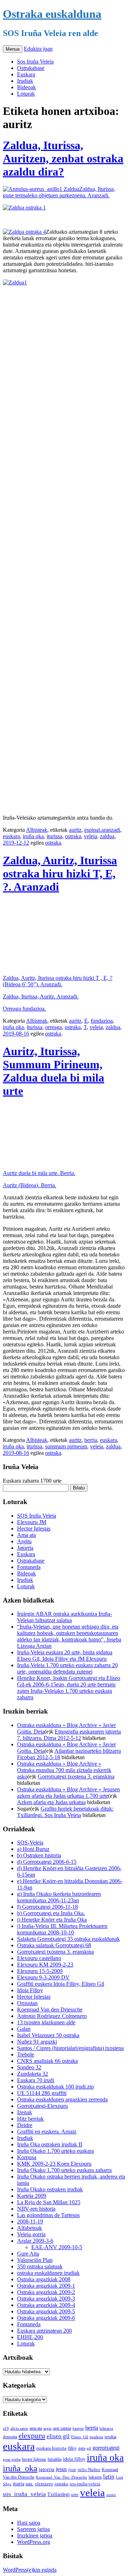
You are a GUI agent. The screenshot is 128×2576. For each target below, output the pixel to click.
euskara (11, 836)
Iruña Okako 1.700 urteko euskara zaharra (64, 2170)
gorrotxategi (106, 2448)
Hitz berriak (30, 2119)
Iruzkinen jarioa (35, 2535)
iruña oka (33, 836)
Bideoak (26, 87)
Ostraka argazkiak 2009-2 (46, 2292)
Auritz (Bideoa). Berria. (30, 1185)
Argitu (24, 1541)
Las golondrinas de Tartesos (48, 2215)
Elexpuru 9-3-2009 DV (43, 1977)
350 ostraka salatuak (40, 2266)
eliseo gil (58, 2436)
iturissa (54, 836)
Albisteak (37, 830)
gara (82, 2448)
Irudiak (25, 81)
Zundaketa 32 (33, 2074)
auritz (75, 830)
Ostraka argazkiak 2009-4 (46, 2305)
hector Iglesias (34, 2459)
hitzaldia (55, 2459)
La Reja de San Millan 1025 (49, 2202)
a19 (6, 2428)
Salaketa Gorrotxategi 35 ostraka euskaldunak (68, 1939)
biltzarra (106, 2428)
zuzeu (111, 2495)
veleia (90, 836)
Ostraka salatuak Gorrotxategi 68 (54, 1945)
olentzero (44, 2484)
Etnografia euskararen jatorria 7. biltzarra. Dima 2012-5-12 (69, 1735)
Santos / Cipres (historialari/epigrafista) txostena (70, 2048)
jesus (61, 2469)
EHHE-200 (30, 2337)
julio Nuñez (89, 2469)
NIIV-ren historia (36, 2209)
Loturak (26, 94)
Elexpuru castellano (39, 1958)
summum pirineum (66, 1446)
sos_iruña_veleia (24, 2494)
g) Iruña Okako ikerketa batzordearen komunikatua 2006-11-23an (59, 1897)
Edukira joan (38, 49)
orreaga (54, 1027)
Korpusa (27, 2157)
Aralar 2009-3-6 (35, 2241)
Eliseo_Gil (80, 2437)
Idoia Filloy (30, 1990)
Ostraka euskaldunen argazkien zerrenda (62, 2099)
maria (18, 2484)
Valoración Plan (35, 2260)
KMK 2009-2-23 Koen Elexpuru (54, 2164)
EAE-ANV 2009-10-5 (57, 2247)
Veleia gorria (31, 2234)
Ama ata (26, 1535)
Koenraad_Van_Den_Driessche (62, 2477)
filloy (72, 2448)
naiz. (30, 2484)
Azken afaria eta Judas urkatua (51, 1802)
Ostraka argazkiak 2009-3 (46, 2299)
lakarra (95, 2477)
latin (109, 2477)
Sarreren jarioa (33, 2529)
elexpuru (32, 2436)
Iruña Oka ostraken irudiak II (50, 2144)
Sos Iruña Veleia (35, 62)
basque (78, 2428)
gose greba (12, 2459)
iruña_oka (20, 2468)
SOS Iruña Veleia (37, 1516)
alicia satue (19, 2428)
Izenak (25, 2112)
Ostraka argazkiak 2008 (44, 2279)
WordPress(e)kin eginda (30, 2570)
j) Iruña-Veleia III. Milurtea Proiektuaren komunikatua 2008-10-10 (62, 1929)
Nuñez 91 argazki (37, 2042)
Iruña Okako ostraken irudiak (50, 2189)
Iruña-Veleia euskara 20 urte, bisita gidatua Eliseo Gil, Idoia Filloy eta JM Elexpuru (65, 1656)
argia (47, 2428)
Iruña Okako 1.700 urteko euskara (55, 2151)
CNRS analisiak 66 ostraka (47, 2061)
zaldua (107, 836)
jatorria (47, 2469)
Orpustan (27, 2003)
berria (91, 1440)
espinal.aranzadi (102, 830)
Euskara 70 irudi (36, 2080)
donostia (10, 2437)
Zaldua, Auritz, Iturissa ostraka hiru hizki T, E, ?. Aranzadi (60, 874)
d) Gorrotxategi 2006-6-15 (47, 1862)
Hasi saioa (29, 2523)
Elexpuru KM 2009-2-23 (45, 1965)
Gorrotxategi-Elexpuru (42, 2106)
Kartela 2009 (32, 2196)
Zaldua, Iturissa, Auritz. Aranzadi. (41, 996)
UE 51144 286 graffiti (42, 2093)
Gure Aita (28, 2254)
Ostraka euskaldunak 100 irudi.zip (55, 2087)
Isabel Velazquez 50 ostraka (48, 2035)
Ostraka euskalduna (52, 14)
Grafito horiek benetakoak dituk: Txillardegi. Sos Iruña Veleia (65, 1812)
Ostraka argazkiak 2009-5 (46, 2311)
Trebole (26, 2054)
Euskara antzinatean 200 (44, 2331)
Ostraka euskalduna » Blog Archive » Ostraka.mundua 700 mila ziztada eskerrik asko (64, 1770)
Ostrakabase (31, 68)
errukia (110, 2437)
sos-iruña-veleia (85, 2484)
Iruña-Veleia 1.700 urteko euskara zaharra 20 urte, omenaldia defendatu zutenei (67, 1668)
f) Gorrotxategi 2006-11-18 (47, 1907)
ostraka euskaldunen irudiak (48, 2273)
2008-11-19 (30, 2221)
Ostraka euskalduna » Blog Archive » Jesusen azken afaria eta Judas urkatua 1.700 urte (68, 1793)
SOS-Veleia (30, 1843)
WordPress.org (34, 2542)
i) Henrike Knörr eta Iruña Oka (52, 1920)
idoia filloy (74, 2459)
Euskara (26, 74)
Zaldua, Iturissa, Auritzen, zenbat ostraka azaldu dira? (63, 158)
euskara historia (51, 2448)
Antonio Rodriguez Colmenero (52, 2016)
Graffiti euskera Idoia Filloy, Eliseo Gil (61, 1984)
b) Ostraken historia (39, 1855)
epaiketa (96, 2437)
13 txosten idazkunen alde (46, 2022)
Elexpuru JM (32, 1522)
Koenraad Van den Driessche (50, 2010)
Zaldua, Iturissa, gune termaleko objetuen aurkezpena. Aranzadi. (59, 192)
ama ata (36, 2428)
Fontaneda (29, 1567)
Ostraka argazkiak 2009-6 (46, 2318)
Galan (24, 2029)
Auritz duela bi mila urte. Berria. (39, 1173)
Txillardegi (58, 2494)
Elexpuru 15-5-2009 (40, 1971)
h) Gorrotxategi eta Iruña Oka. (51, 1913)
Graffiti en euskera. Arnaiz (47, 2132)
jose (72, 2469)
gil (89, 2448)
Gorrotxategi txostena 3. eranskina (76, 1777)
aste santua (62, 2428)
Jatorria (25, 1548)
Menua (13, 49)
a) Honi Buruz (33, 1849)
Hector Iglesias (34, 1529)
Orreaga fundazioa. (24, 1009)
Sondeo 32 (29, 2067)
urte (75, 2495)
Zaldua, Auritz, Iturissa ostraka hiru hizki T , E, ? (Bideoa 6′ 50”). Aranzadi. (58, 981)
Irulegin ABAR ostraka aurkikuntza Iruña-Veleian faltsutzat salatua (65, 1617)
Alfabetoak (30, 2228)
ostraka (73, 836)
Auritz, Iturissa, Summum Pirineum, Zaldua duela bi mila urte (54, 1071)
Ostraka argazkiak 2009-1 (46, 2286)
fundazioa (102, 1021)
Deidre (25, 2125)
